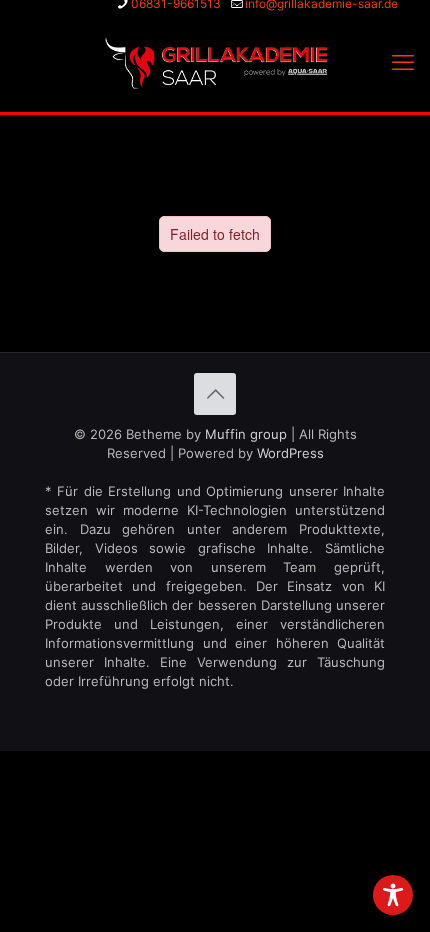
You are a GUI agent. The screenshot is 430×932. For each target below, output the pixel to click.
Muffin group (246, 434)
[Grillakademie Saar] (215, 62)
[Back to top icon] (215, 394)
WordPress (290, 453)
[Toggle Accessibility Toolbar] (393, 895)
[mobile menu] (403, 62)
